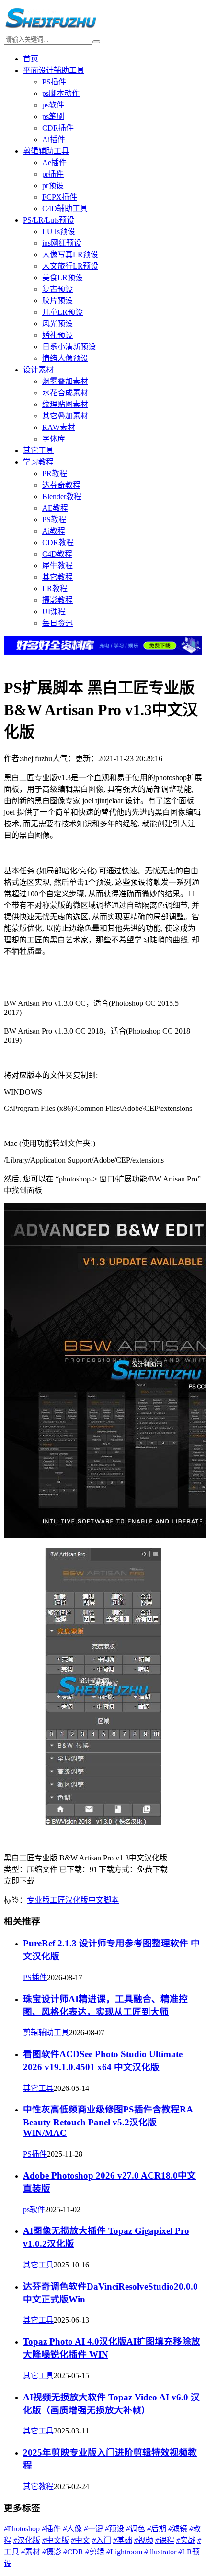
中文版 (56, 2540)
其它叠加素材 (65, 416)
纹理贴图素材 (65, 404)
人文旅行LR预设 (70, 266)
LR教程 (55, 589)
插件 (51, 2529)
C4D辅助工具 (65, 209)
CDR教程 (58, 543)
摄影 (52, 2552)
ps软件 (53, 105)
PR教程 (55, 473)
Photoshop (22, 2529)
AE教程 (55, 508)
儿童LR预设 (63, 312)
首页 (31, 59)
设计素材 (38, 370)
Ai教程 (54, 531)
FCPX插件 (60, 197)
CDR (73, 2552)
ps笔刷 (53, 116)
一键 (93, 2529)
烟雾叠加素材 (65, 381)
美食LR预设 (63, 278)
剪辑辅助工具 (46, 151)
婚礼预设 (57, 335)
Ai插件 (54, 139)
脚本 (111, 1900)
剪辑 (95, 2552)
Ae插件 (54, 162)
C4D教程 (57, 554)
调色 (136, 2529)
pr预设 (53, 185)
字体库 (54, 439)
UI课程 (54, 612)
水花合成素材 (65, 393)
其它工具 (38, 450)
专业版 (38, 1900)
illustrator (160, 2552)
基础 (123, 2540)
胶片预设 (57, 301)
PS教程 (54, 519)
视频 (144, 2540)
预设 (114, 2529)
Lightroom (124, 2552)
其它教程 (57, 577)
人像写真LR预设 (70, 255)
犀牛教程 (57, 566)
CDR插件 (58, 128)
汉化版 (77, 1900)
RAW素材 (59, 427)
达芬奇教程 (61, 485)
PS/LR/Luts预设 (49, 220)
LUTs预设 (59, 232)
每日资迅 (57, 623)
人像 (72, 2529)
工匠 (57, 1900)
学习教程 (38, 462)
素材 (31, 2552)
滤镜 (178, 2529)
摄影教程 (57, 600)
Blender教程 (62, 496)
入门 (102, 2540)
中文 (96, 1900)
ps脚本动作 (61, 93)
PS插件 (54, 82)
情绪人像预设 (65, 358)
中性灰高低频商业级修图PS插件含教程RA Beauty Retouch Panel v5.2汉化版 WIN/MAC (108, 2121)
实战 (186, 2540)
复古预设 (57, 289)
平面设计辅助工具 (54, 70)
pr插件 (53, 174)
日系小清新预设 (69, 347)
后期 (157, 2529)
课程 (165, 2540)
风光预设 (57, 324)
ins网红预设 (62, 243)
